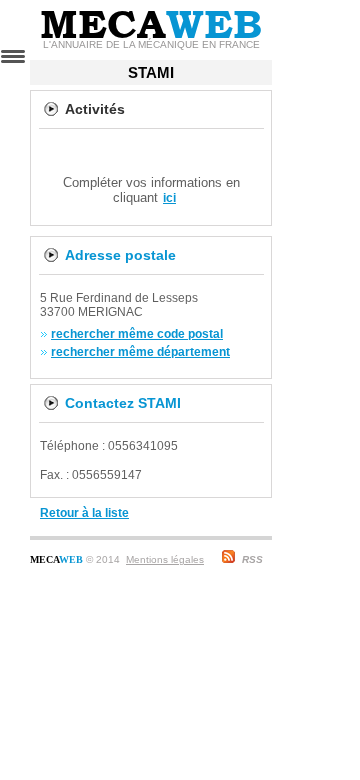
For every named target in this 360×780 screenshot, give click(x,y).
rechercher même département (140, 352)
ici (169, 198)
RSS (252, 559)
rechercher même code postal (137, 334)
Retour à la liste (84, 513)
